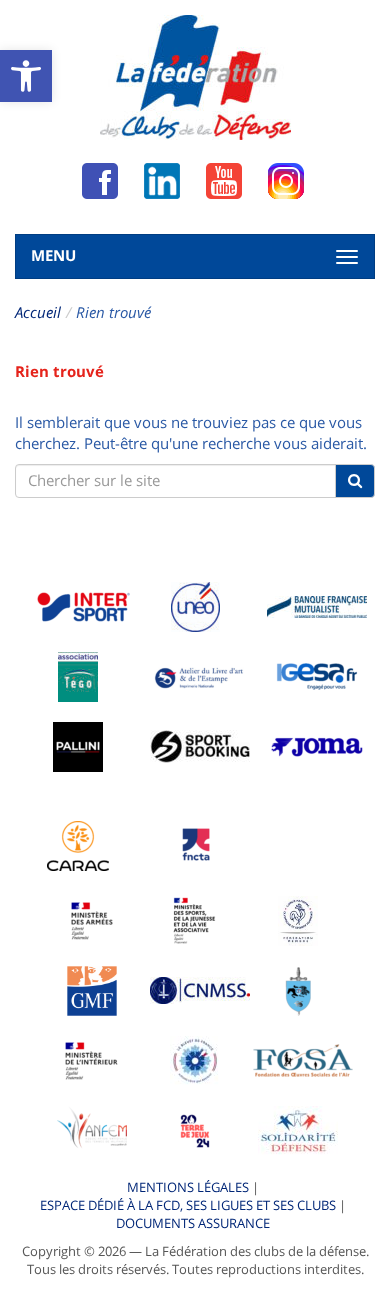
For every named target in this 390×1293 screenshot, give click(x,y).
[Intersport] (83, 605)
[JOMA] (317, 745)
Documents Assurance (193, 1223)
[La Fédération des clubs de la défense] (195, 77)
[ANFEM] (92, 1129)
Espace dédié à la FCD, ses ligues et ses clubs (188, 1205)
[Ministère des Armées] (92, 919)
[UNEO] (195, 605)
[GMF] (92, 989)
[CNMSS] (200, 989)
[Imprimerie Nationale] (200, 675)
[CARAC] (78, 844)
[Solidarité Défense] (298, 1129)
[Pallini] (78, 745)
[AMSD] (298, 989)
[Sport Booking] (200, 745)
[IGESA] (317, 675)
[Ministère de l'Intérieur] (92, 1059)
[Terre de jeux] (195, 1129)
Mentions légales (188, 1187)
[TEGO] (78, 675)
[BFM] (317, 605)
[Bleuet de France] (195, 1059)
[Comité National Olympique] (298, 919)
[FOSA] (303, 1059)
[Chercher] (355, 481)
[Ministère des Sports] (195, 919)
